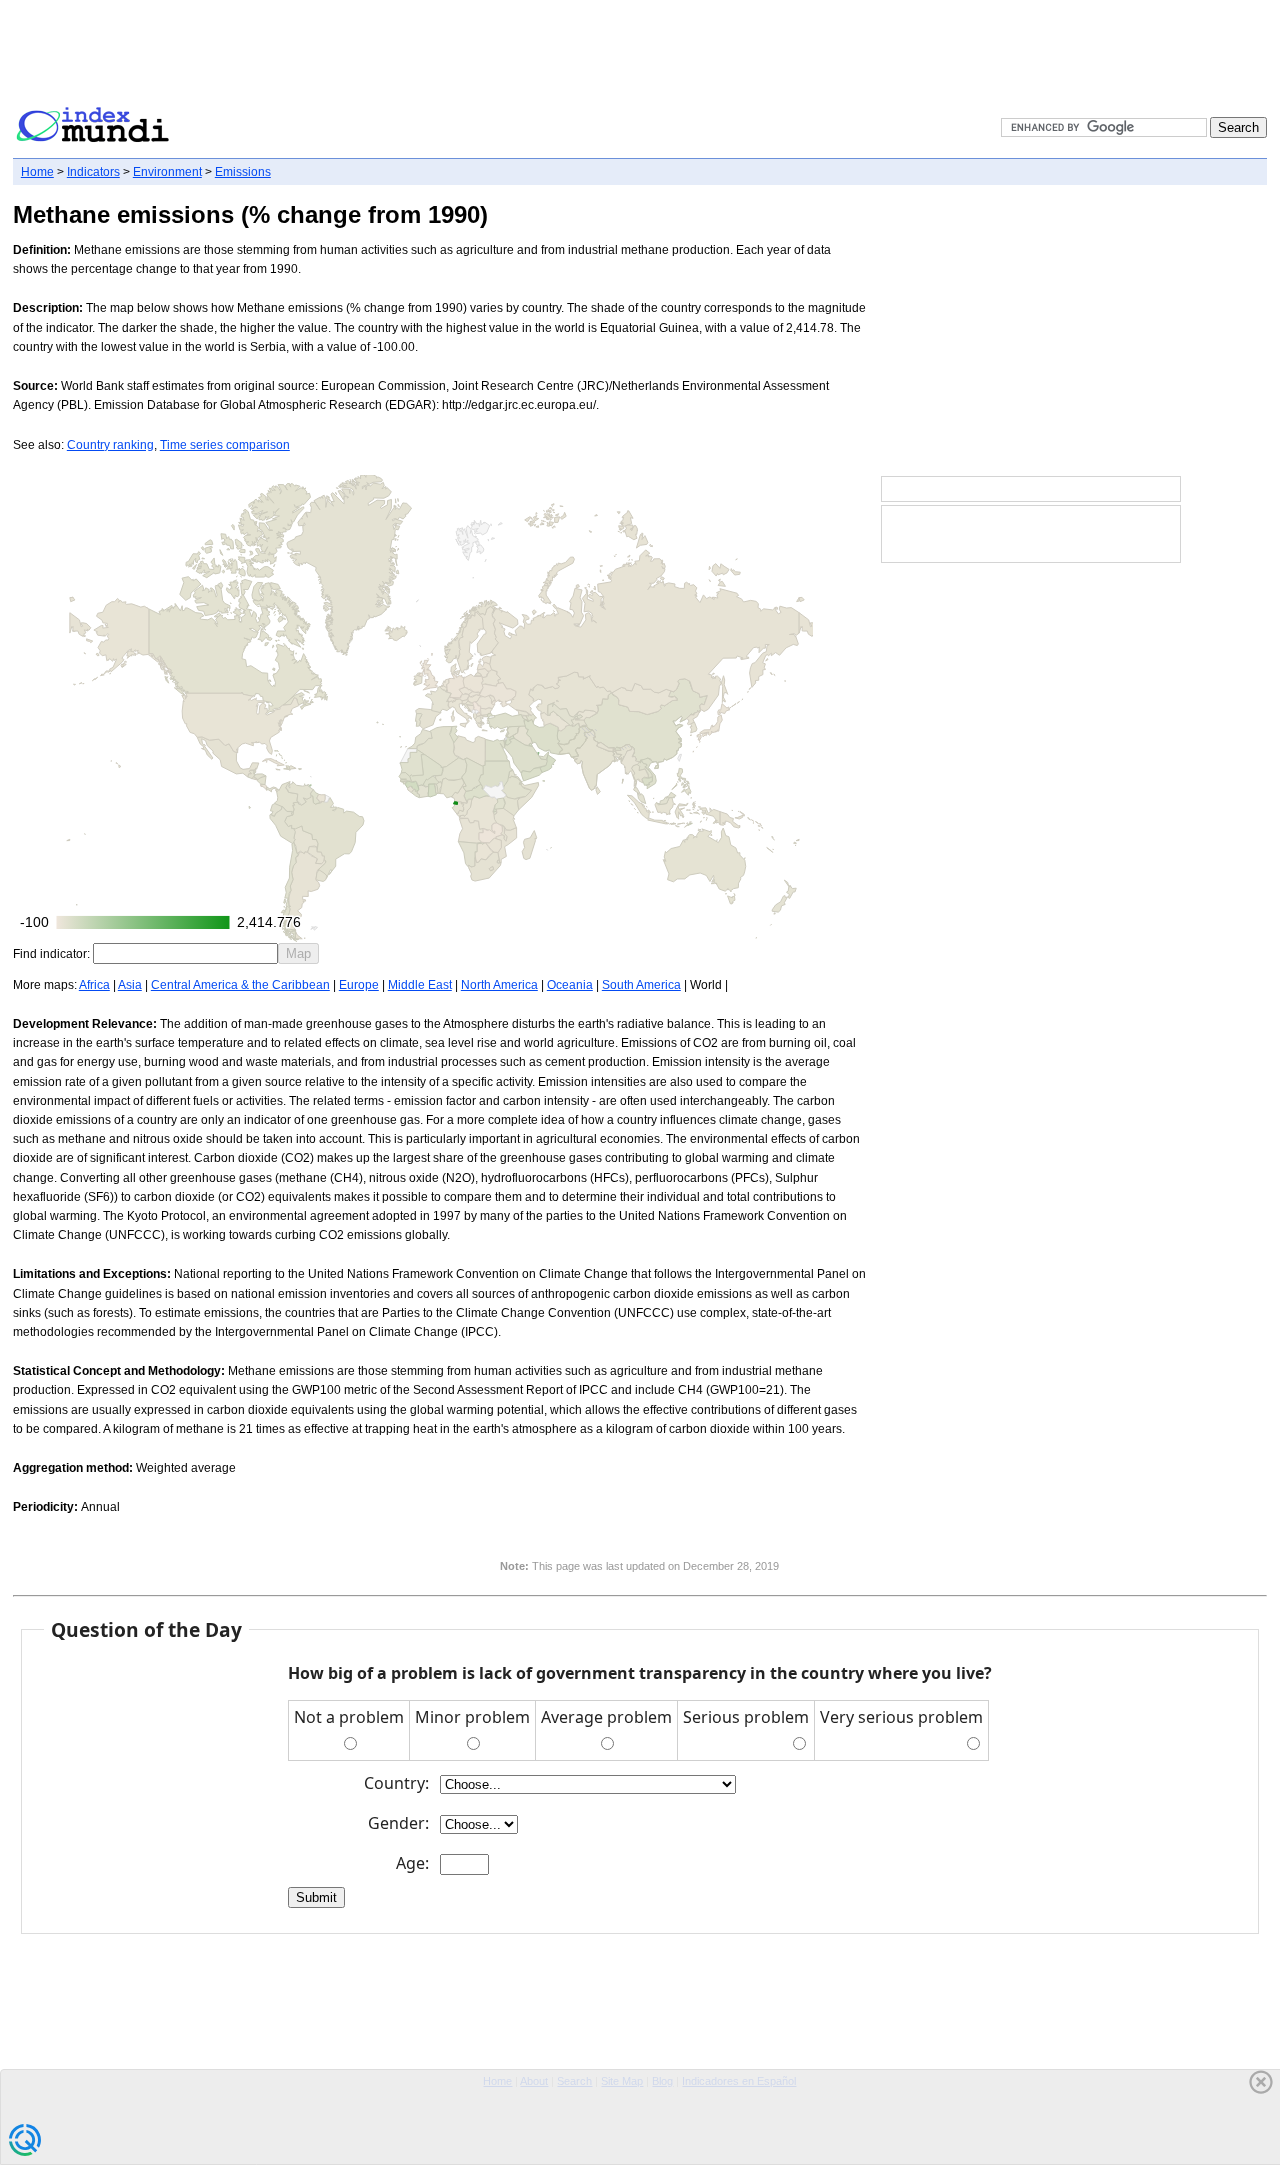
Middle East (420, 985)
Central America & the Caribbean (240, 985)
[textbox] (185, 953)
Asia (130, 985)
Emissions (243, 172)
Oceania (570, 985)
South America (641, 985)
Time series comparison (225, 445)
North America (499, 985)
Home (37, 172)
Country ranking (110, 445)
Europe (359, 985)
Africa (94, 985)
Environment (167, 172)
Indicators (93, 172)
